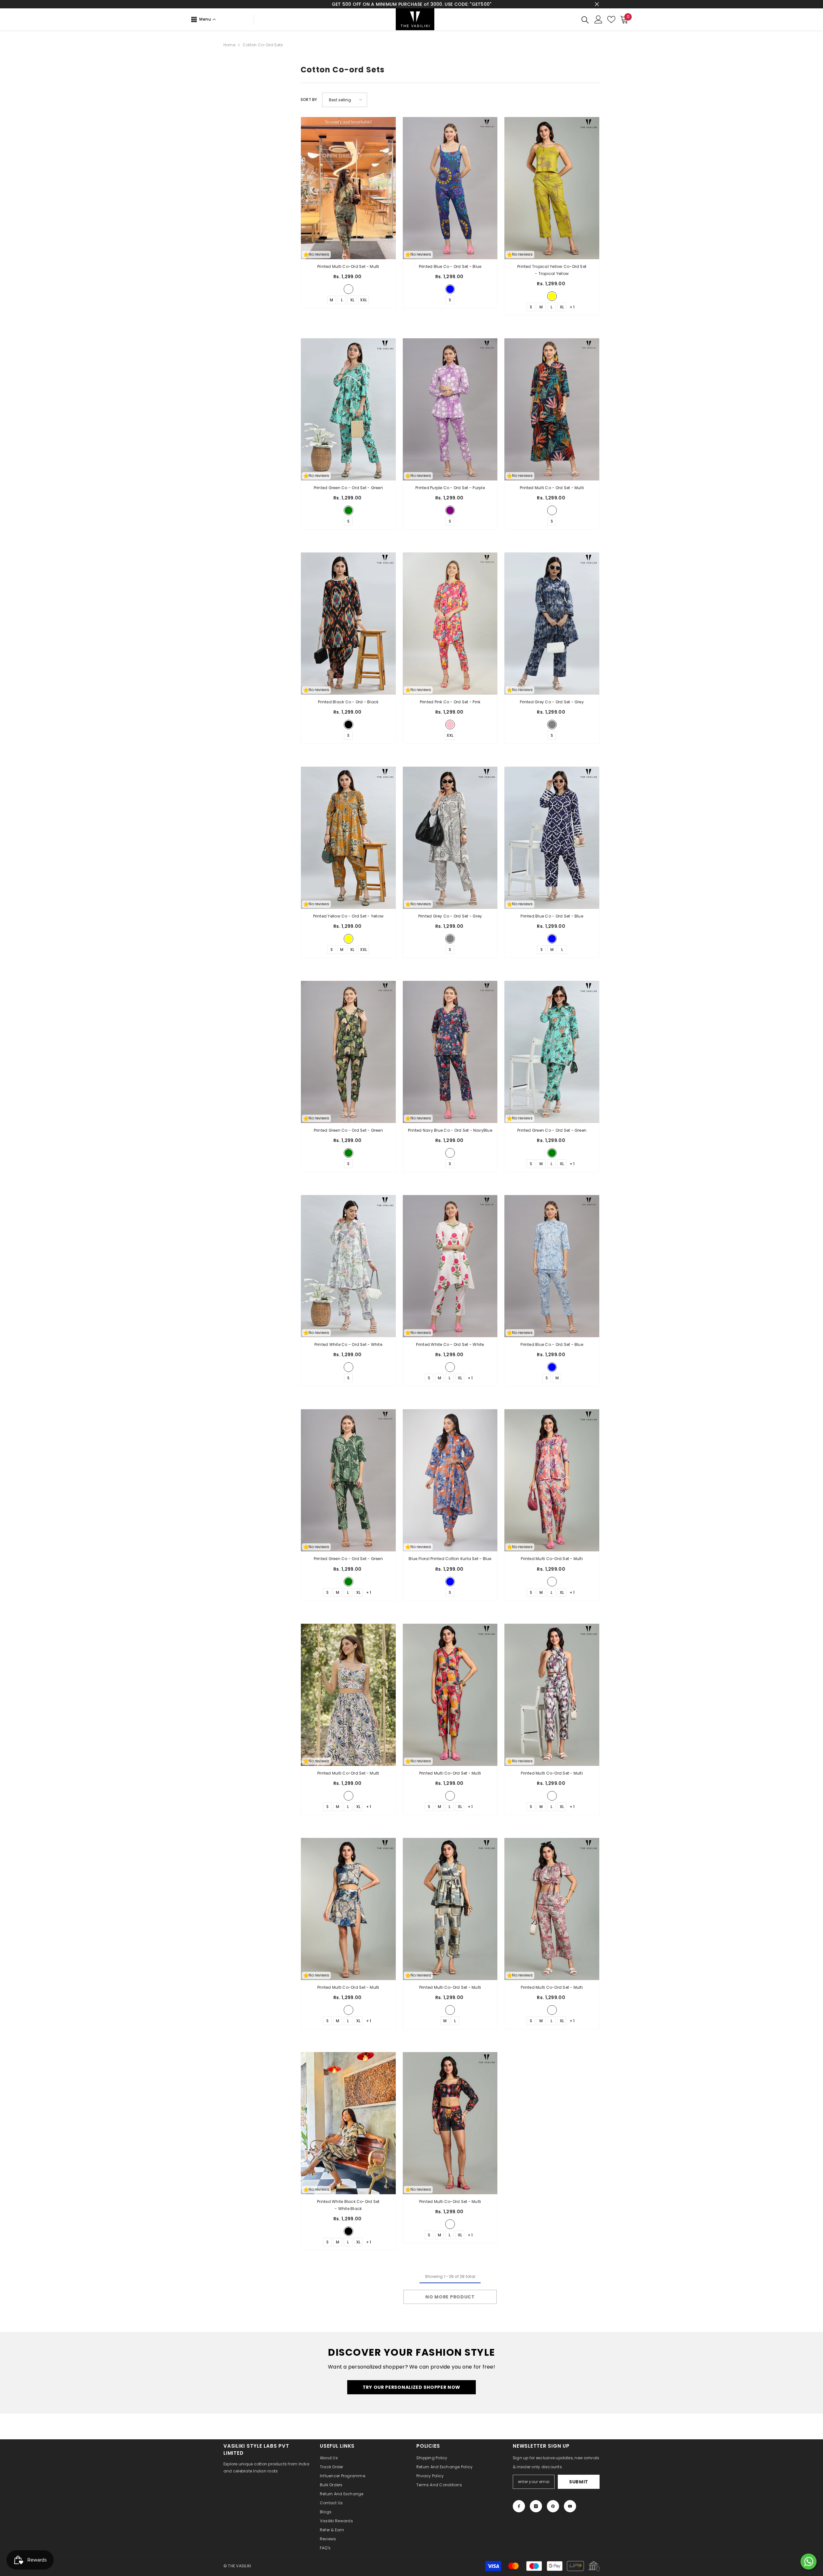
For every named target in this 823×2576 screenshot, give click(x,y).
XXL (363, 300)
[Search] (585, 19)
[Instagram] (536, 2506)
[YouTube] (570, 2506)
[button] (345, 100)
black (348, 725)
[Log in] (598, 19)
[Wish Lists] (611, 19)
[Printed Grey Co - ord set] (450, 838)
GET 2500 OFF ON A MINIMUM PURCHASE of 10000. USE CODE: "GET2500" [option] (411, 4)
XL (352, 300)
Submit (579, 2482)
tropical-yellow (552, 296)
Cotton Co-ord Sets (263, 45)
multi (348, 289)
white (348, 1367)
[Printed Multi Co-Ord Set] (348, 188)
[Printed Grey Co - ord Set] (552, 624)
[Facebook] (519, 2506)
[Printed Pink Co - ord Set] (450, 624)
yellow (348, 939)
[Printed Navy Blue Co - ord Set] (450, 1052)
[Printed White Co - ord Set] (348, 1266)
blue (450, 289)
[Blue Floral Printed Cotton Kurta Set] (450, 1480)
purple (450, 510)
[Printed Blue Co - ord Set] (450, 188)
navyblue (450, 1153)
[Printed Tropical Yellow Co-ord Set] (552, 188)
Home (229, 45)
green (348, 510)
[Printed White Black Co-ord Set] (348, 2123)
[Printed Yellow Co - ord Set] (348, 838)
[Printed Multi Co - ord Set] (552, 409)
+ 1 (572, 307)
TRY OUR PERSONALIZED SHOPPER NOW (411, 2387)
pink (450, 725)
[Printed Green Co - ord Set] (348, 409)
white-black (348, 2231)
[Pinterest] (553, 2506)
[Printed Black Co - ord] (348, 624)
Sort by (309, 100)
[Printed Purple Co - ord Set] (450, 409)
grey (552, 725)
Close (597, 4)
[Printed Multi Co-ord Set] (552, 1480)
